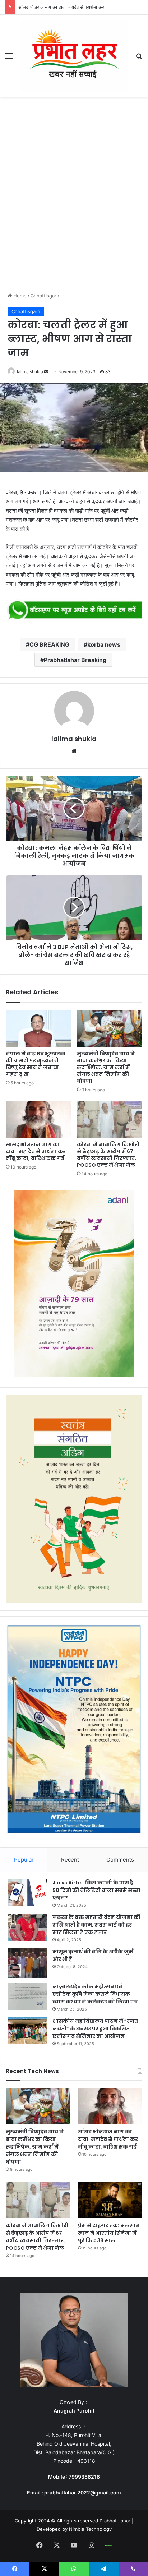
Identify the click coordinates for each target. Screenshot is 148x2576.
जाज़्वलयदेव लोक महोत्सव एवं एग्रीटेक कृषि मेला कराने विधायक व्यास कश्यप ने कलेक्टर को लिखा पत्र (95, 1994)
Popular (24, 1860)
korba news (104, 644)
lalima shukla (30, 372)
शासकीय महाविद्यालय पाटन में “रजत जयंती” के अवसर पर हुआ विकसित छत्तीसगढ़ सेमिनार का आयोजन (95, 2029)
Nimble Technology (90, 2529)
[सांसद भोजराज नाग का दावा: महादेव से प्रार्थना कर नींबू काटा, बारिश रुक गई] (38, 1119)
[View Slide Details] (74, 611)
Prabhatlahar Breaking (75, 660)
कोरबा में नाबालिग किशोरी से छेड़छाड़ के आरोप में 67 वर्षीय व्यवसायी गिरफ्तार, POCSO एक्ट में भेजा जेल (108, 1155)
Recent (70, 1860)
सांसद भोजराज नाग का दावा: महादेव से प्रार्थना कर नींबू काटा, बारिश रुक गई (83, 7)
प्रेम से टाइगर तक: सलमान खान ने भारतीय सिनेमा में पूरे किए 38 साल (109, 2233)
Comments (120, 1860)
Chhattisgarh (45, 296)
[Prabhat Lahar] (74, 56)
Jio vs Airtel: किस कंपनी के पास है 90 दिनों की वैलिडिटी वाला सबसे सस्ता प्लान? (96, 1890)
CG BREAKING (49, 644)
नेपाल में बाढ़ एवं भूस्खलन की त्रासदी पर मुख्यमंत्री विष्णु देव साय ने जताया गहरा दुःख (36, 1064)
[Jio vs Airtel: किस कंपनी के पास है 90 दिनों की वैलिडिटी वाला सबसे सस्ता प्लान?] (27, 1893)
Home (19, 296)
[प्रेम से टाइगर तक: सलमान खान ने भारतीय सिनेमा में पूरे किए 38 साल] (110, 2200)
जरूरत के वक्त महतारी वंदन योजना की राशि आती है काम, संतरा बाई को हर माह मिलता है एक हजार (96, 1925)
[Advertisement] (74, 193)
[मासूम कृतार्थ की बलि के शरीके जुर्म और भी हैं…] (27, 1963)
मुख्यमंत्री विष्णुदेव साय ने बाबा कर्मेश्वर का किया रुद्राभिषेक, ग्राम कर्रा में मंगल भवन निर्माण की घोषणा (106, 1067)
